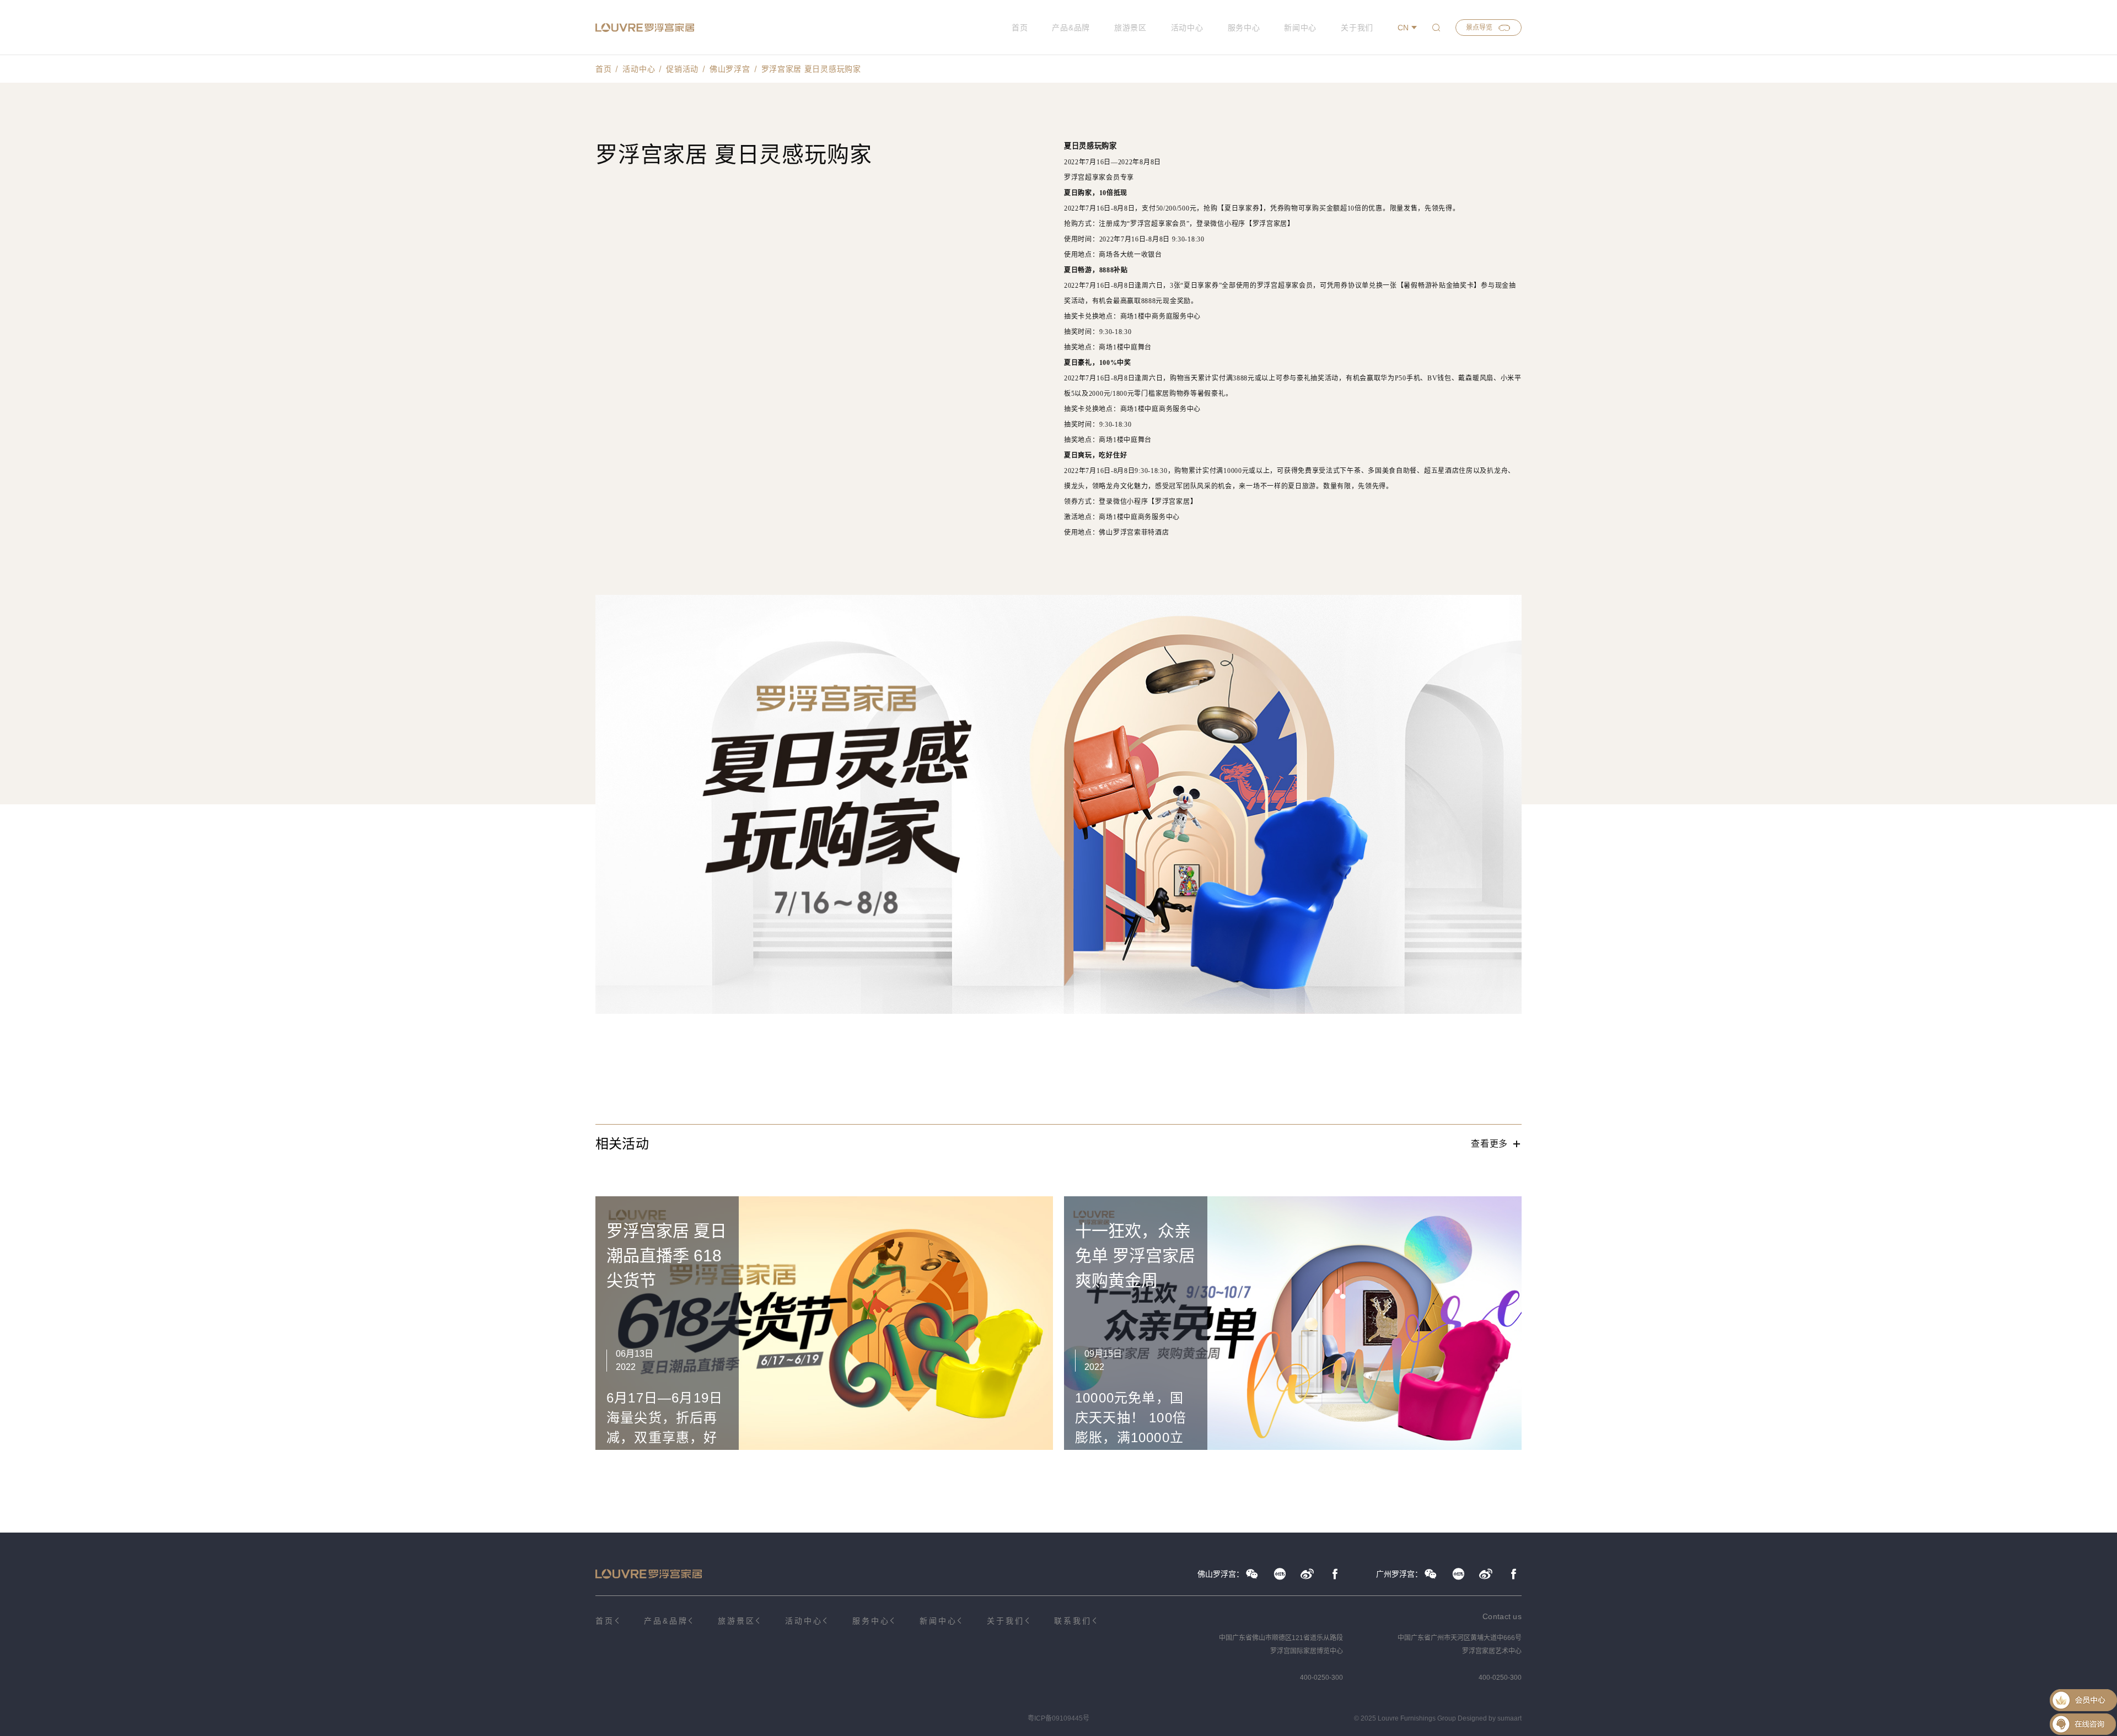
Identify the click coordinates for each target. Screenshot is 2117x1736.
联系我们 (1073, 1621)
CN (1403, 28)
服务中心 (1244, 28)
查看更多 (1489, 1144)
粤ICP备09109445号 (1058, 1718)
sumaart (1509, 1718)
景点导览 (1479, 28)
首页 (1020, 28)
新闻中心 (1300, 28)
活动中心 (1187, 28)
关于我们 (1357, 28)
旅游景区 (1130, 28)
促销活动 (682, 69)
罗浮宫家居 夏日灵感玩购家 (811, 69)
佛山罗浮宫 (730, 69)
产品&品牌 (1071, 28)
